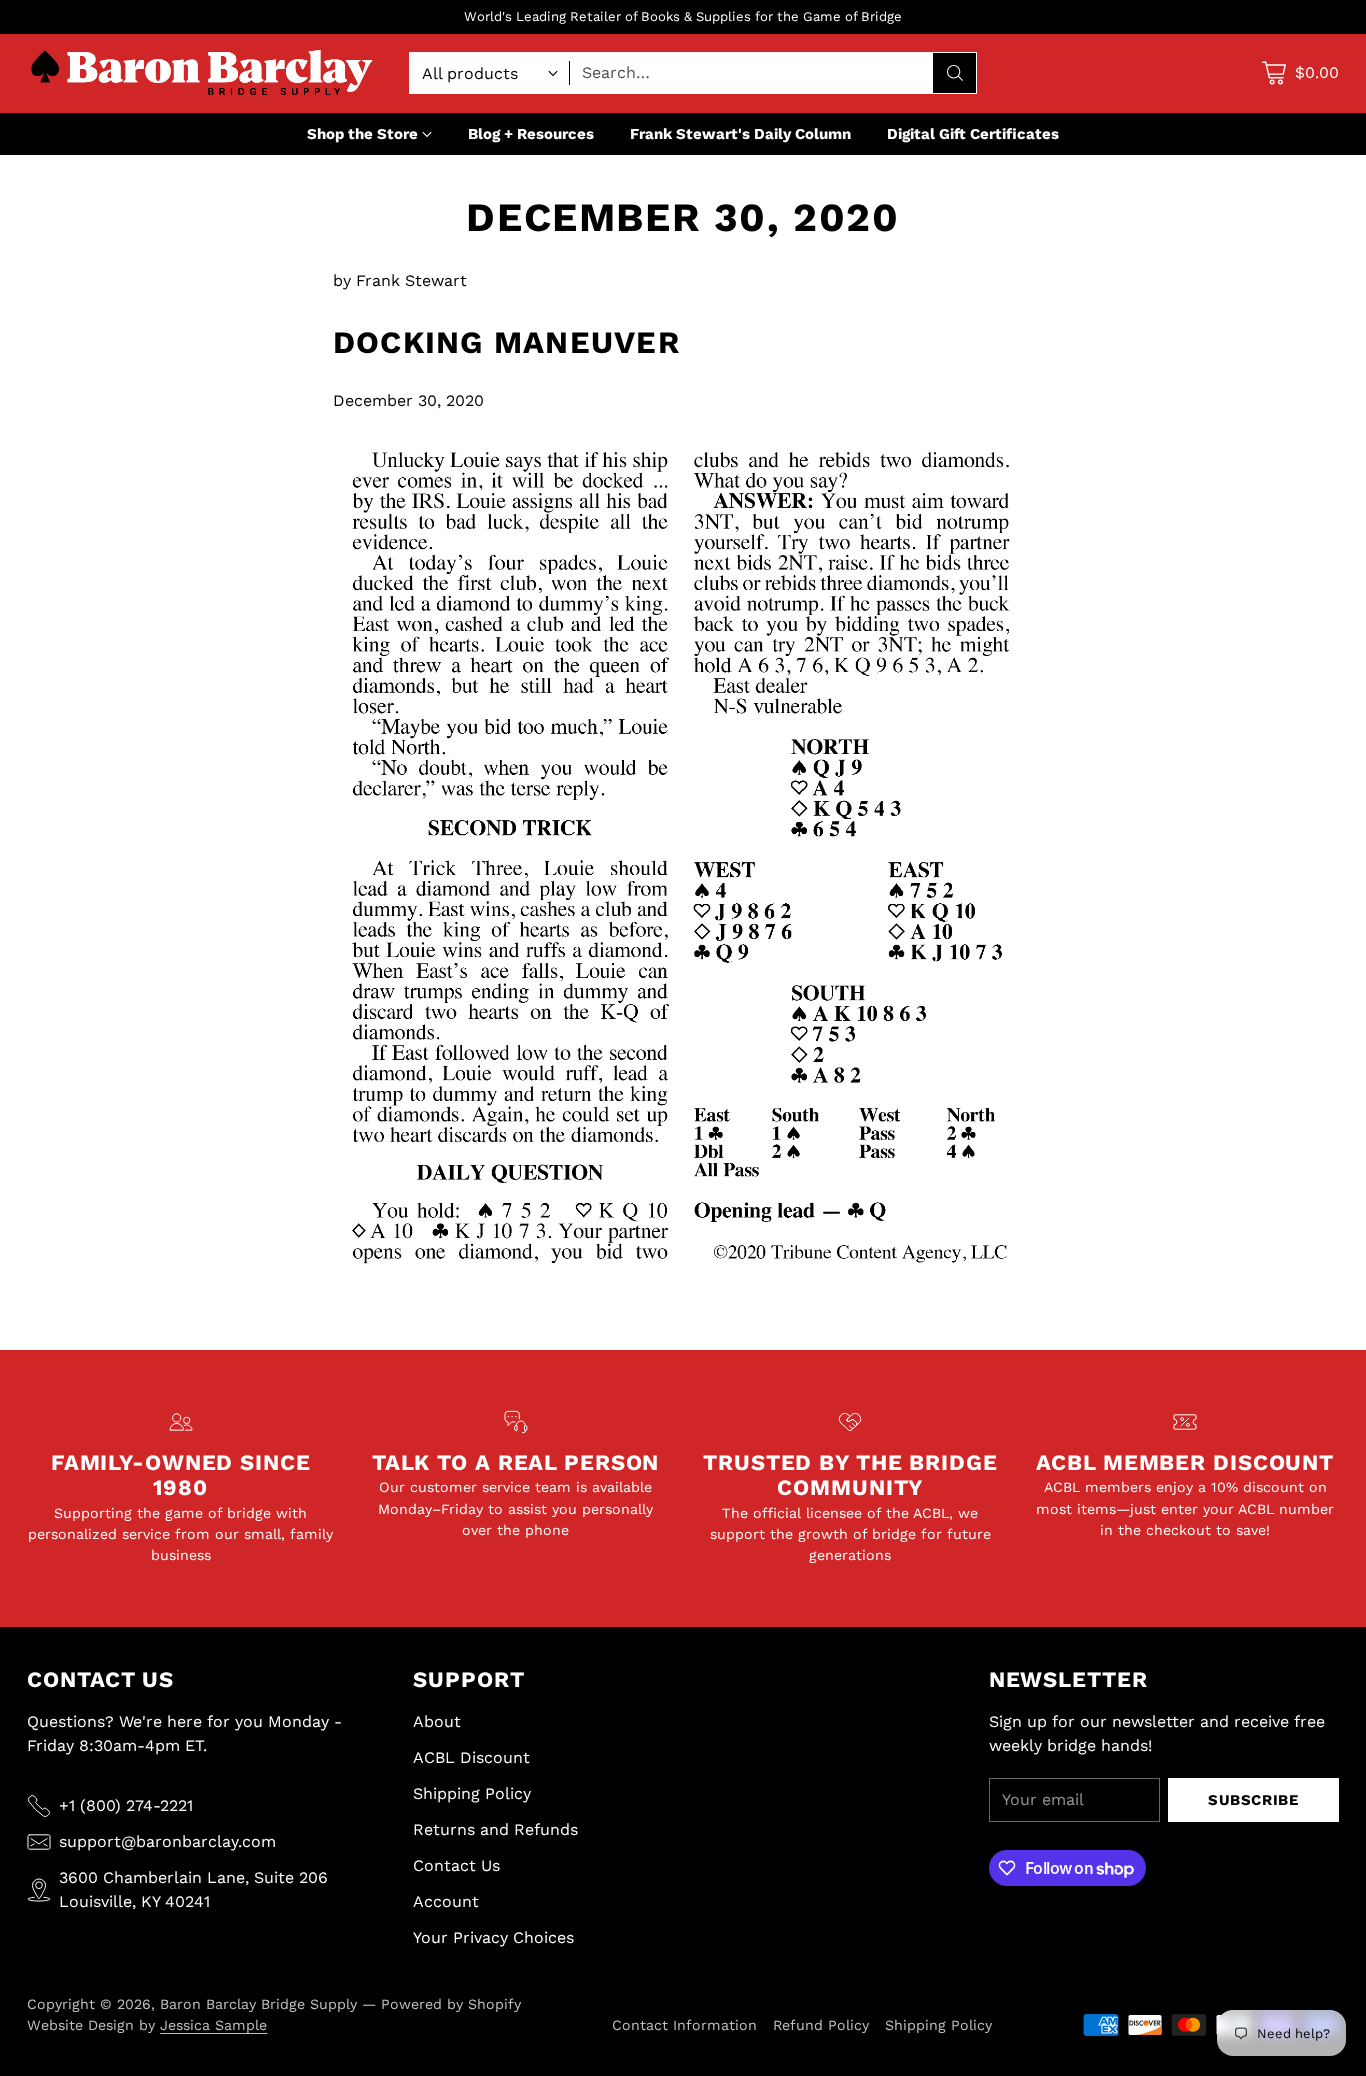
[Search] (955, 73)
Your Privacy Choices (493, 1937)
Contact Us (456, 1865)
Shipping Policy (472, 1793)
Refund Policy (821, 2025)
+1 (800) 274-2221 (126, 1805)
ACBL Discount (471, 1757)
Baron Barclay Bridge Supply (258, 2004)
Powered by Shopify (451, 2004)
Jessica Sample (213, 2025)
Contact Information (684, 2025)
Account (446, 1901)
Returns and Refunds (495, 1829)
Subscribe (1253, 1800)
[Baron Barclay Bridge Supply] (202, 73)
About (437, 1721)
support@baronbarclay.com (167, 1841)
